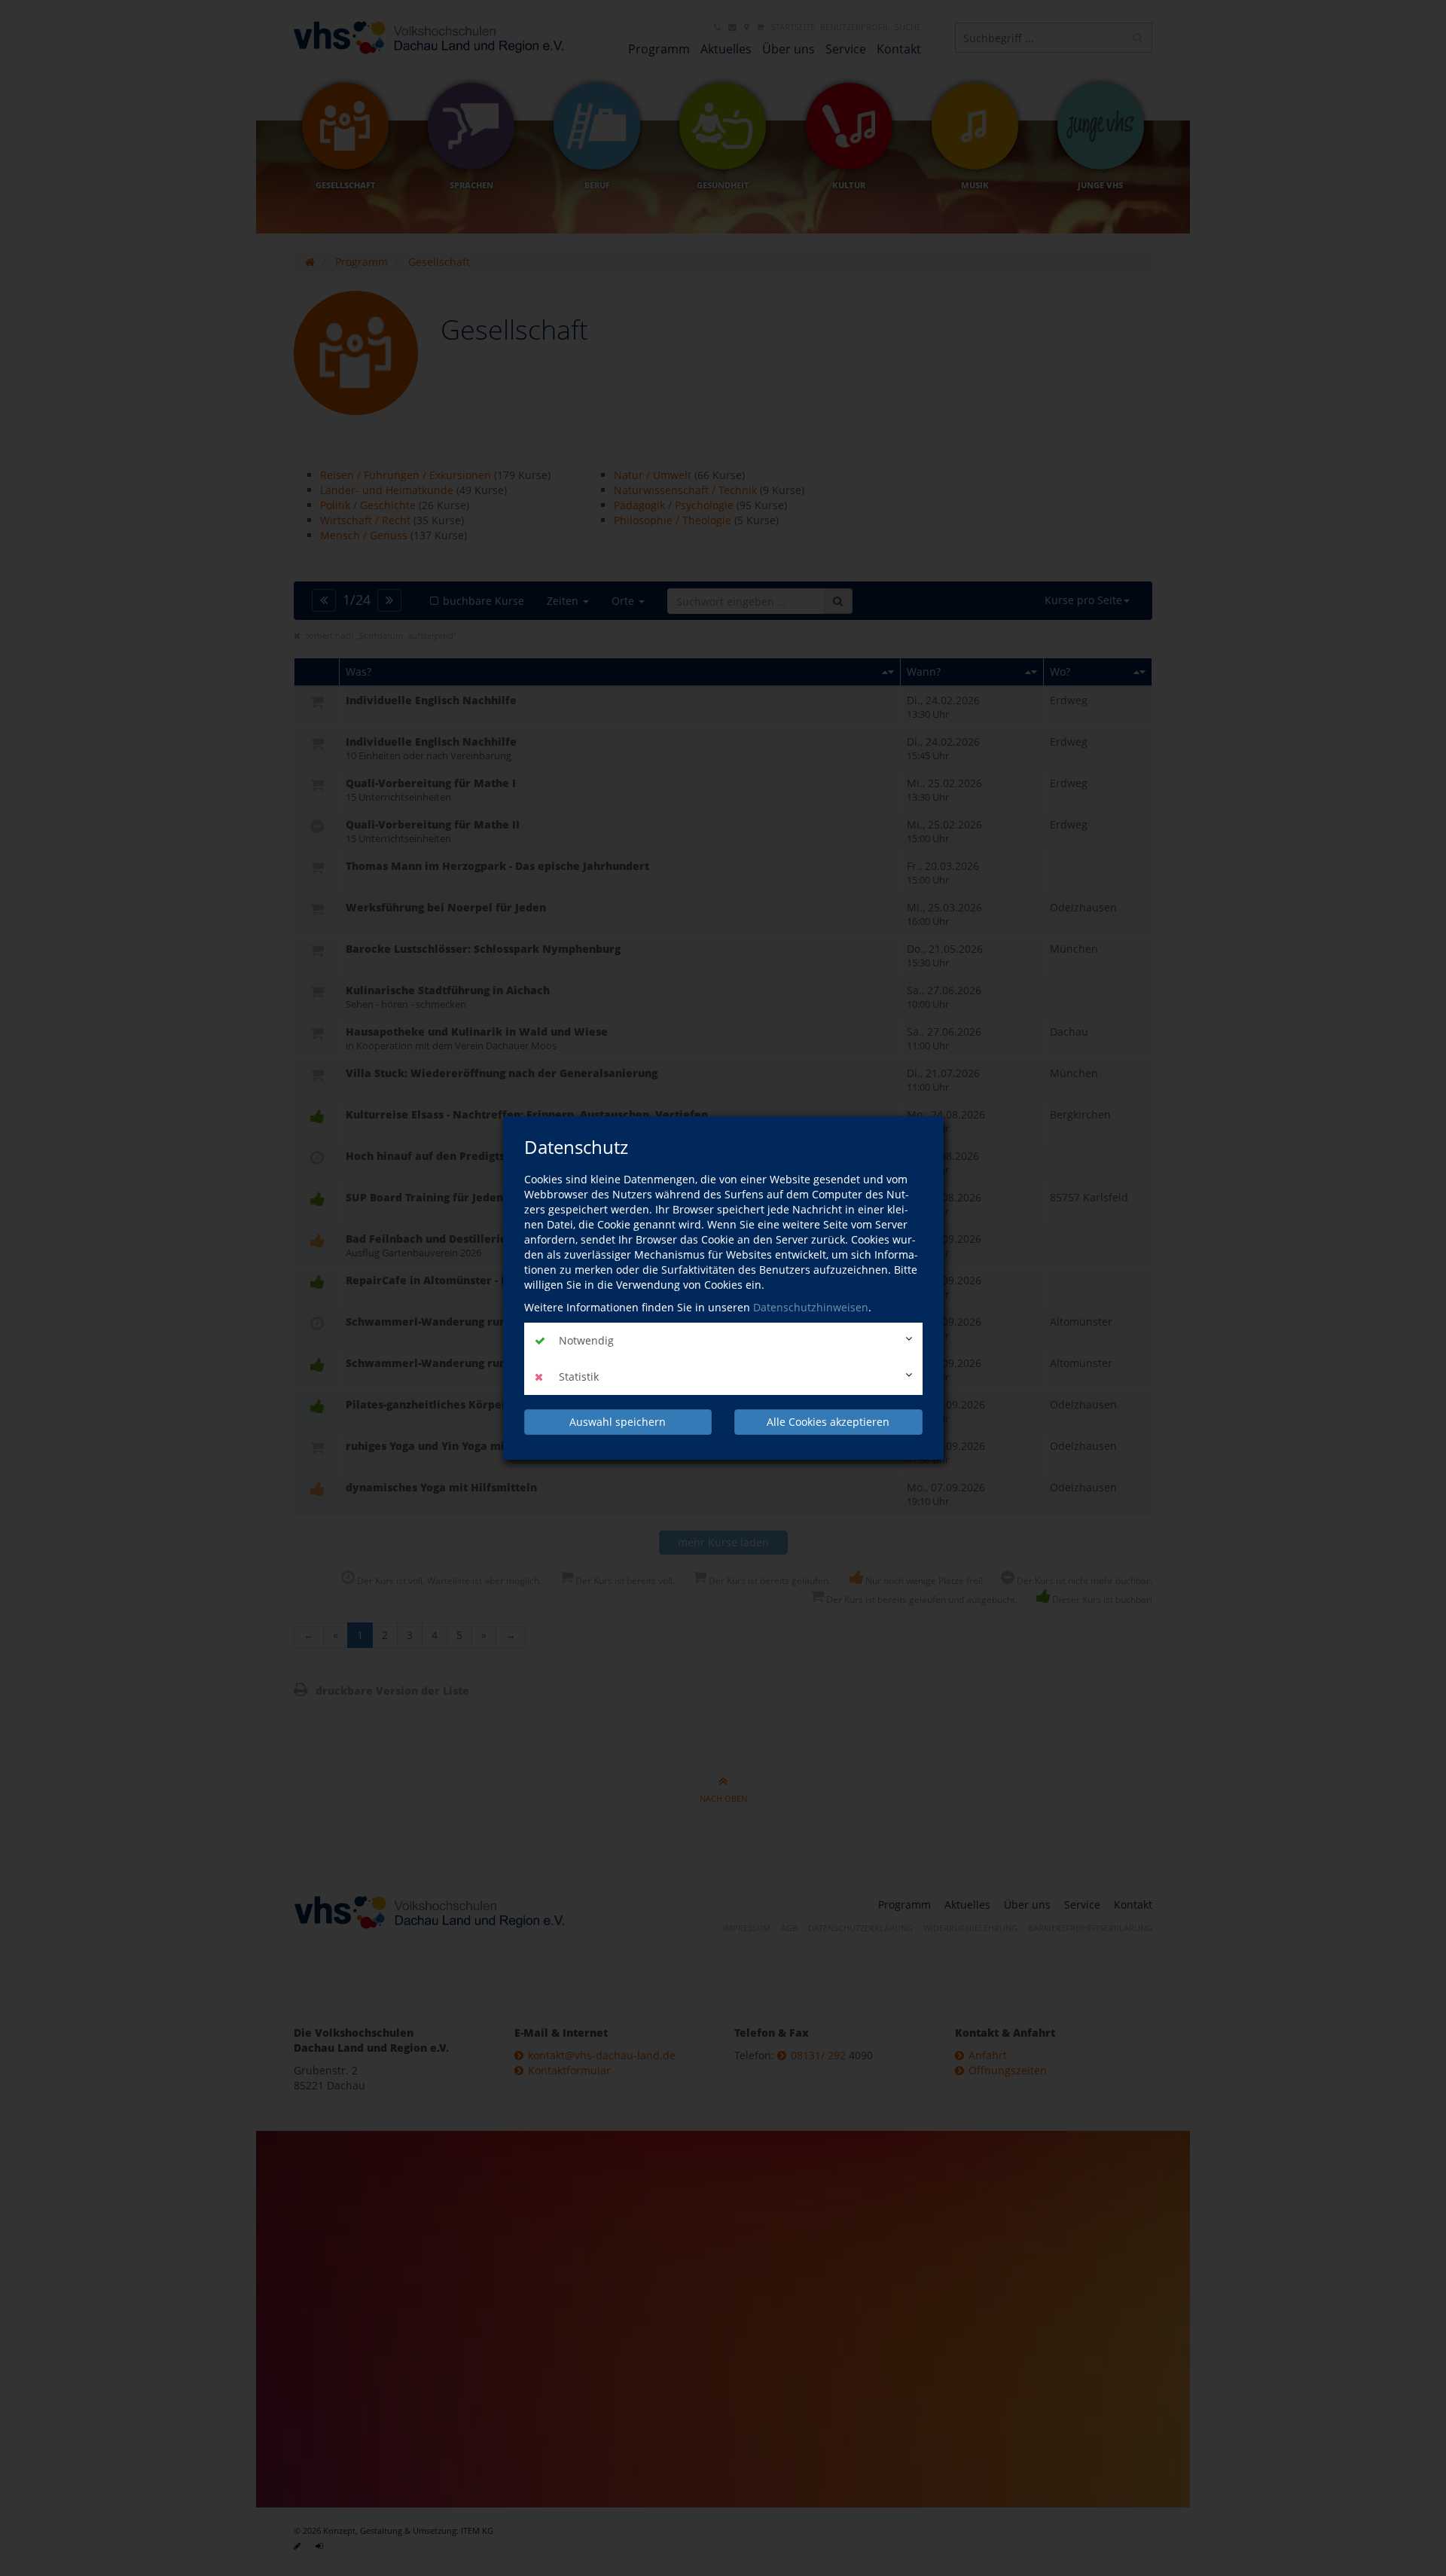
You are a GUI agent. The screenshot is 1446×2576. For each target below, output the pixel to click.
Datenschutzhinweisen (811, 1307)
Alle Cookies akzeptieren (828, 1422)
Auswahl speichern (618, 1422)
